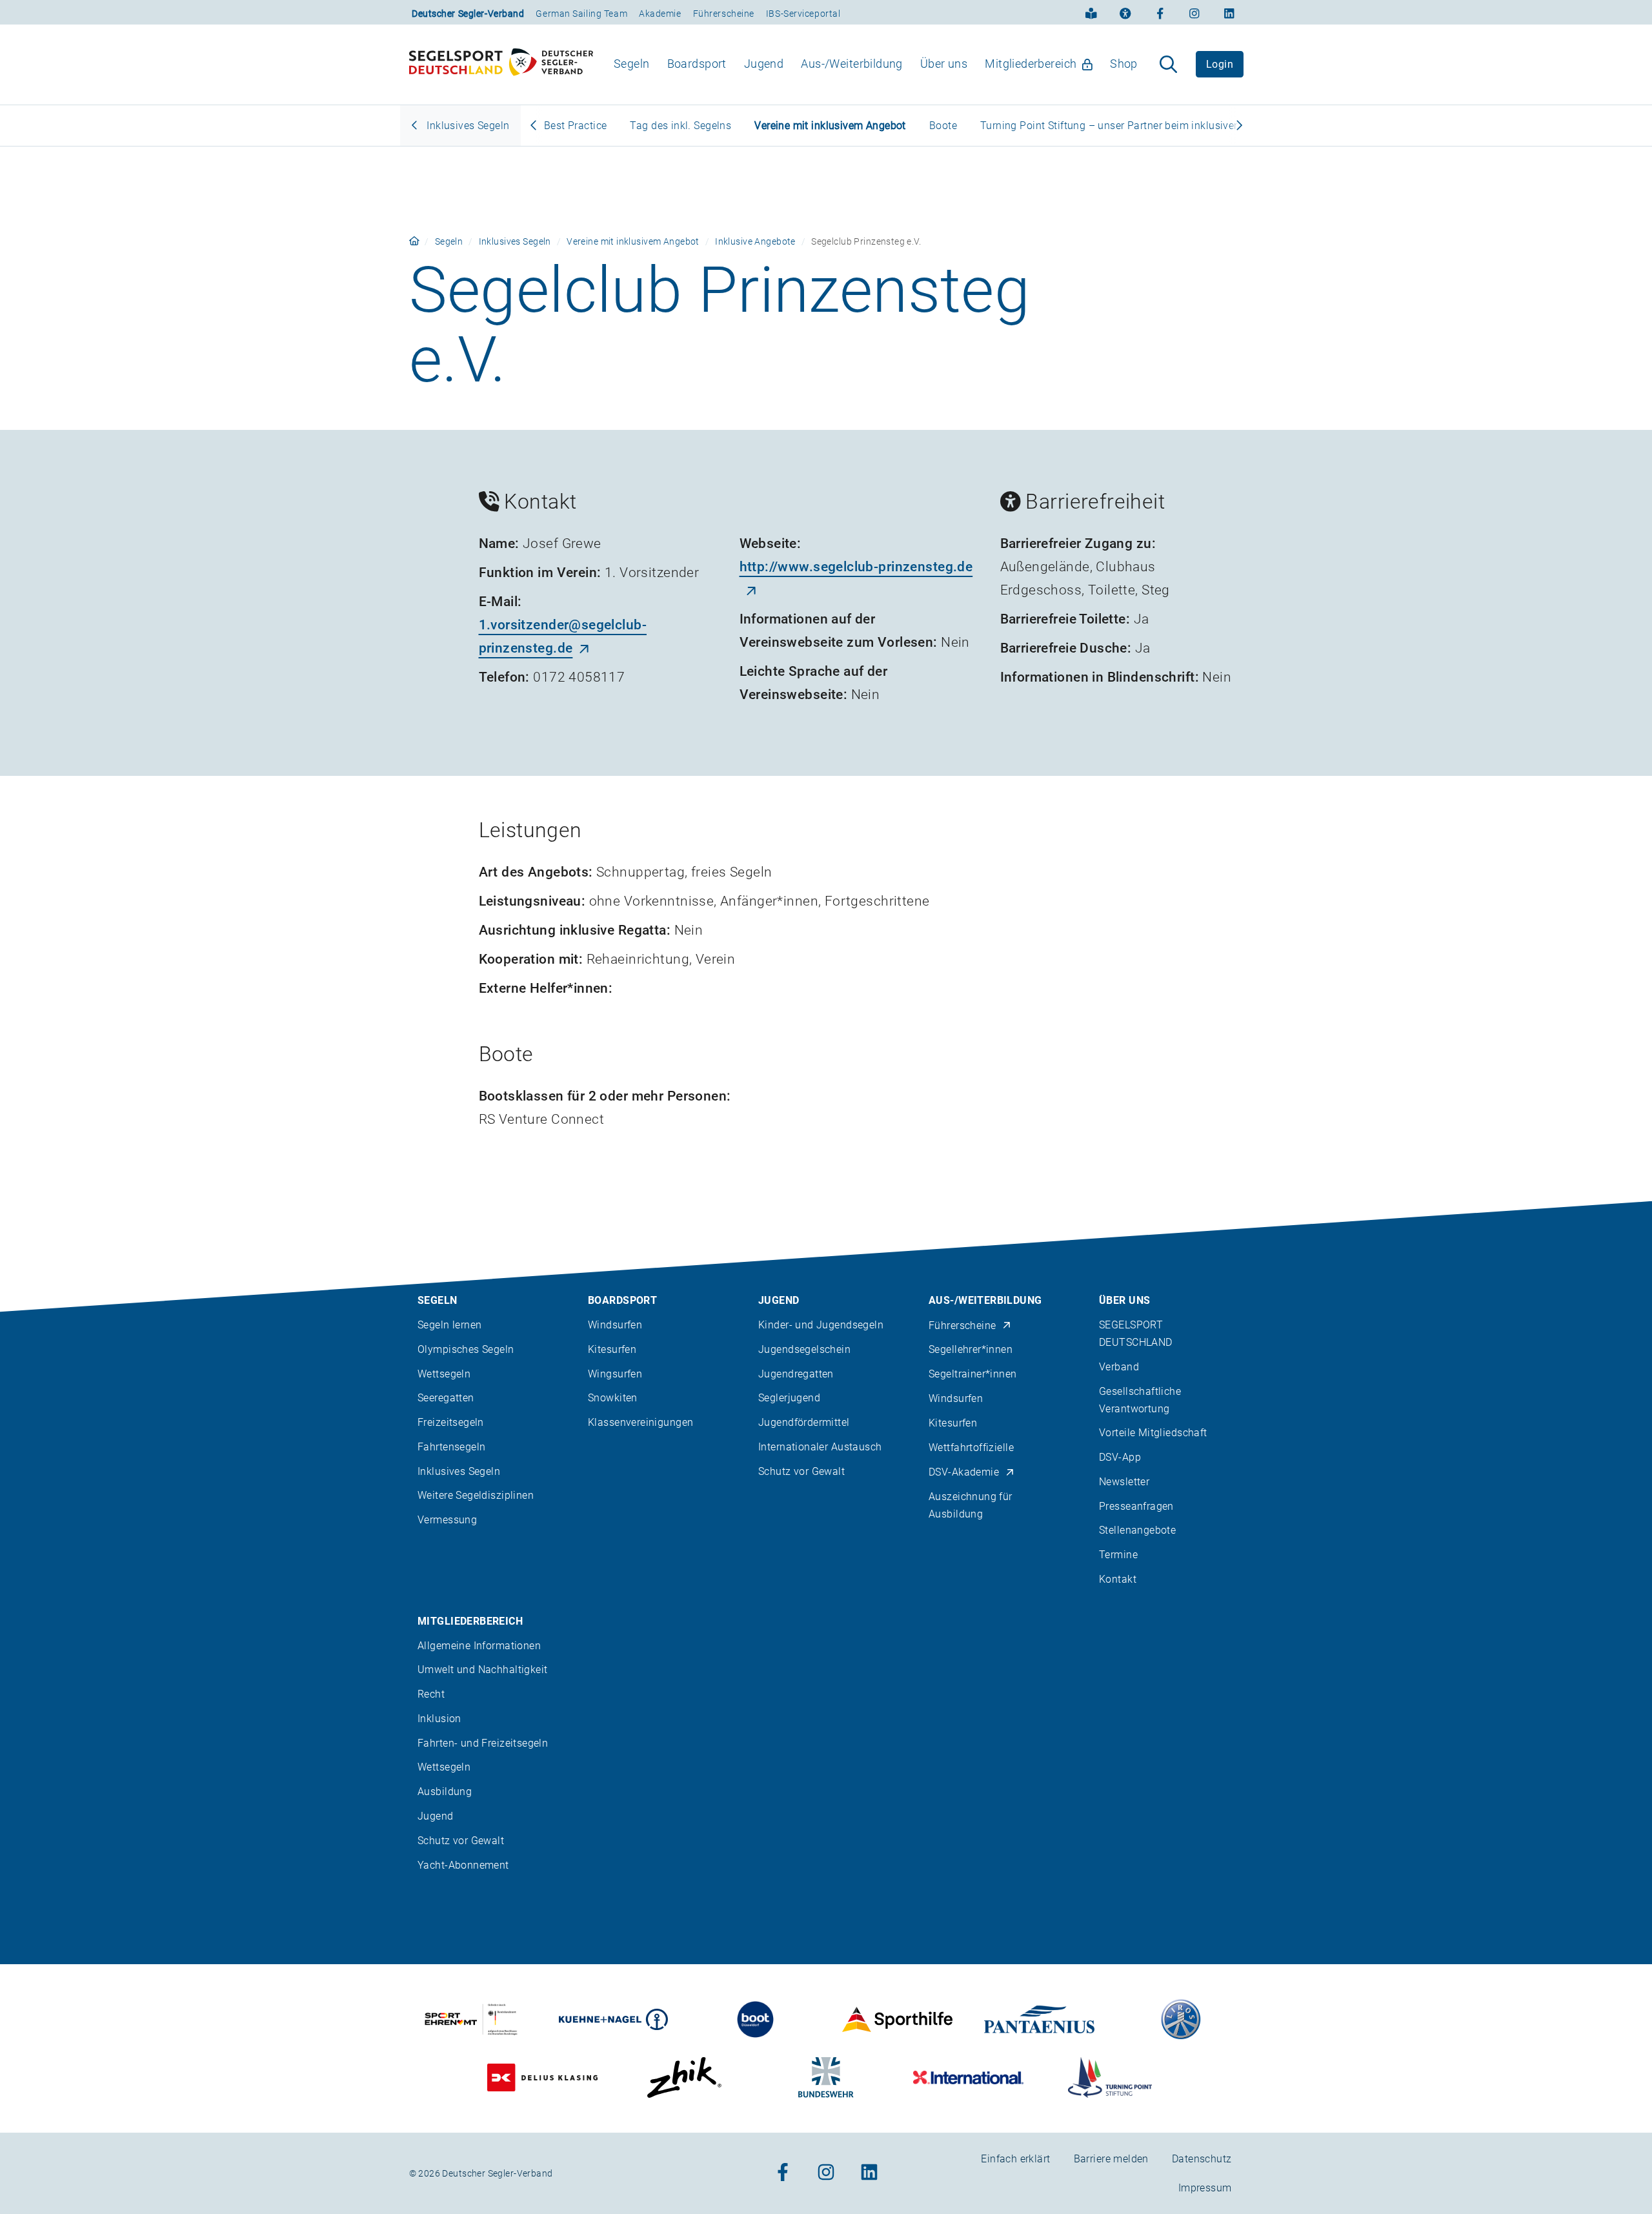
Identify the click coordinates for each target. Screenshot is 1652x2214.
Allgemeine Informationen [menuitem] (479, 1646)
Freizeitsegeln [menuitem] (451, 1422)
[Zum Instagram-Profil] (1194, 12)
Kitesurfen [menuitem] (612, 1349)
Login (1220, 64)
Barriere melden (1111, 2159)
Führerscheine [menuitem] (962, 1325)
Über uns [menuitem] (944, 64)
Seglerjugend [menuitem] (789, 1398)
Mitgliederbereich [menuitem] (1031, 64)
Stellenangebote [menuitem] (1137, 1530)
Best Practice (575, 126)
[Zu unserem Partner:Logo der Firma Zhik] (684, 2077)
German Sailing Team (581, 14)
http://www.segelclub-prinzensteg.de (856, 567)
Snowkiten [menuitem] (613, 1398)
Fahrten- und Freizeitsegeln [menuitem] (483, 1743)
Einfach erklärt (1015, 2159)
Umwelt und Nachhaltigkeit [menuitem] (483, 1670)
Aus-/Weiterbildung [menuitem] (852, 64)
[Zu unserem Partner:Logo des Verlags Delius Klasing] (542, 2077)
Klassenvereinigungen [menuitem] (640, 1422)
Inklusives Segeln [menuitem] (459, 1471)
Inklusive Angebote (755, 241)
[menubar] (876, 64)
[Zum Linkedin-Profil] (1229, 12)
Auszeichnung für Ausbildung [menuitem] (971, 1505)
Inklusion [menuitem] (439, 1719)
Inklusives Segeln (467, 126)
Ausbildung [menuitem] (445, 1792)
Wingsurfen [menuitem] (615, 1374)
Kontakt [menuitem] (1118, 1579)
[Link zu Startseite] (414, 241)
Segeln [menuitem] (632, 64)
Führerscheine (724, 14)
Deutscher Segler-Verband (468, 14)
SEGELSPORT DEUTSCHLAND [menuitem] (1136, 1334)
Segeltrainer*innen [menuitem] (973, 1374)
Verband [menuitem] (1119, 1367)
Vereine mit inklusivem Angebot (830, 126)
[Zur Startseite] (501, 65)
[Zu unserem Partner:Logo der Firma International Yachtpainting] (968, 2077)
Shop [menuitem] (1124, 64)
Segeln (449, 241)
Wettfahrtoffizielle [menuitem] (971, 1447)
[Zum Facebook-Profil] (1160, 12)
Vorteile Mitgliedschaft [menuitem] (1153, 1433)
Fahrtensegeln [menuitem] (451, 1447)
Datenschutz (1202, 2159)
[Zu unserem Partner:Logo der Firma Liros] (1181, 2019)
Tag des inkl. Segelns (680, 126)
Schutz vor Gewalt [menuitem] (801, 1471)
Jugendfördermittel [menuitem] (804, 1422)
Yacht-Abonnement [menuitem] (463, 1865)
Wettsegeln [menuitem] (444, 1374)
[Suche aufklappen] (1168, 65)
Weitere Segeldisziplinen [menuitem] (476, 1495)
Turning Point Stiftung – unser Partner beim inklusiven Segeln (1128, 126)
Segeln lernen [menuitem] (449, 1325)
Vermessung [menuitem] (447, 1520)
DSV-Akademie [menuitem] (964, 1472)
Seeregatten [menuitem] (446, 1398)
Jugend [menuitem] (764, 64)
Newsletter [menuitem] (1124, 1482)
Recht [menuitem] (431, 1694)
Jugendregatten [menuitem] (796, 1374)
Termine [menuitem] (1118, 1555)
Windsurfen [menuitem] (615, 1325)
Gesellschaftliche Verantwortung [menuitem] (1140, 1400)
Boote (943, 126)
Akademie (660, 14)
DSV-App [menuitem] (1120, 1457)
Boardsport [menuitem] (697, 64)
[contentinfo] (826, 1708)
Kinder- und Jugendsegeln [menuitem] (821, 1325)
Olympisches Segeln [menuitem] (466, 1349)
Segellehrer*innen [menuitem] (971, 1349)
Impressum (1205, 2188)
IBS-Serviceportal (803, 14)
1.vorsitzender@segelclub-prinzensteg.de (563, 636)
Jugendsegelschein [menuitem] (804, 1349)
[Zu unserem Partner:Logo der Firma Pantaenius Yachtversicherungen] (1039, 2019)
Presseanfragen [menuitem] (1136, 1506)
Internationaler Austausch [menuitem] (820, 1447)
